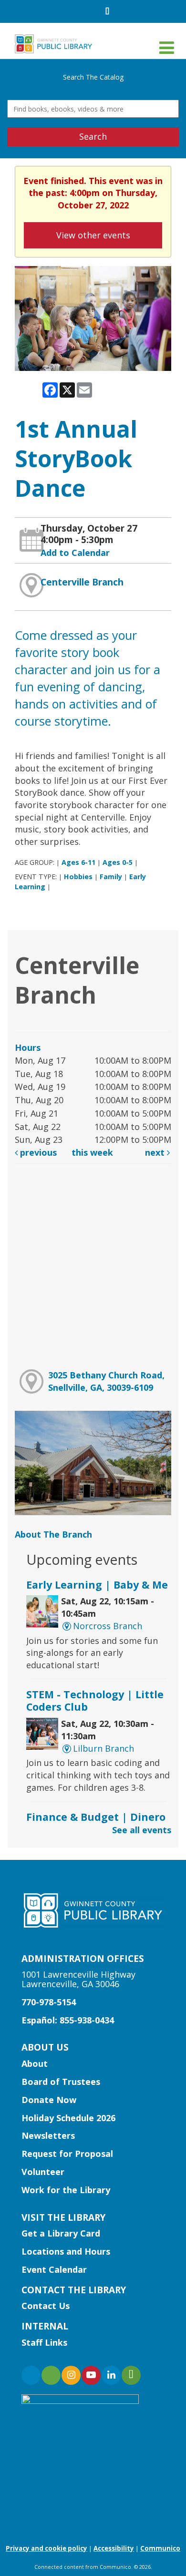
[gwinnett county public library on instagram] (71, 2375)
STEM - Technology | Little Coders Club (95, 1700)
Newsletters (48, 2135)
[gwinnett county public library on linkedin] (111, 2375)
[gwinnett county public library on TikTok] (131, 2375)
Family (111, 877)
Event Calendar (54, 2269)
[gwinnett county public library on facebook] (31, 2375)
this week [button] (92, 1152)
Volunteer (43, 2172)
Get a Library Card (61, 2233)
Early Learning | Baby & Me (97, 1585)
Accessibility (114, 2548)
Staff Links (44, 2342)
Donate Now (49, 2100)
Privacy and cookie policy (46, 2548)
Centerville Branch (82, 582)
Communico (160, 2548)
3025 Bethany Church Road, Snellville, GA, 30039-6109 (106, 1381)
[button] (167, 47)
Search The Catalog (93, 77)
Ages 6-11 (78, 862)
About (35, 2063)
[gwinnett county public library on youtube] (91, 2375)
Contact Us (46, 2306)
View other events (93, 235)
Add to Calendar (75, 553)
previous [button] (37, 1152)
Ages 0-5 (118, 862)
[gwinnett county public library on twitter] (51, 2375)
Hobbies (78, 877)
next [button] (156, 1152)
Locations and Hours (66, 2251)
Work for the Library (66, 2190)
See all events (142, 1830)
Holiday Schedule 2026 (68, 2118)
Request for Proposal (67, 2154)
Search (93, 136)
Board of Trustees (61, 2082)
